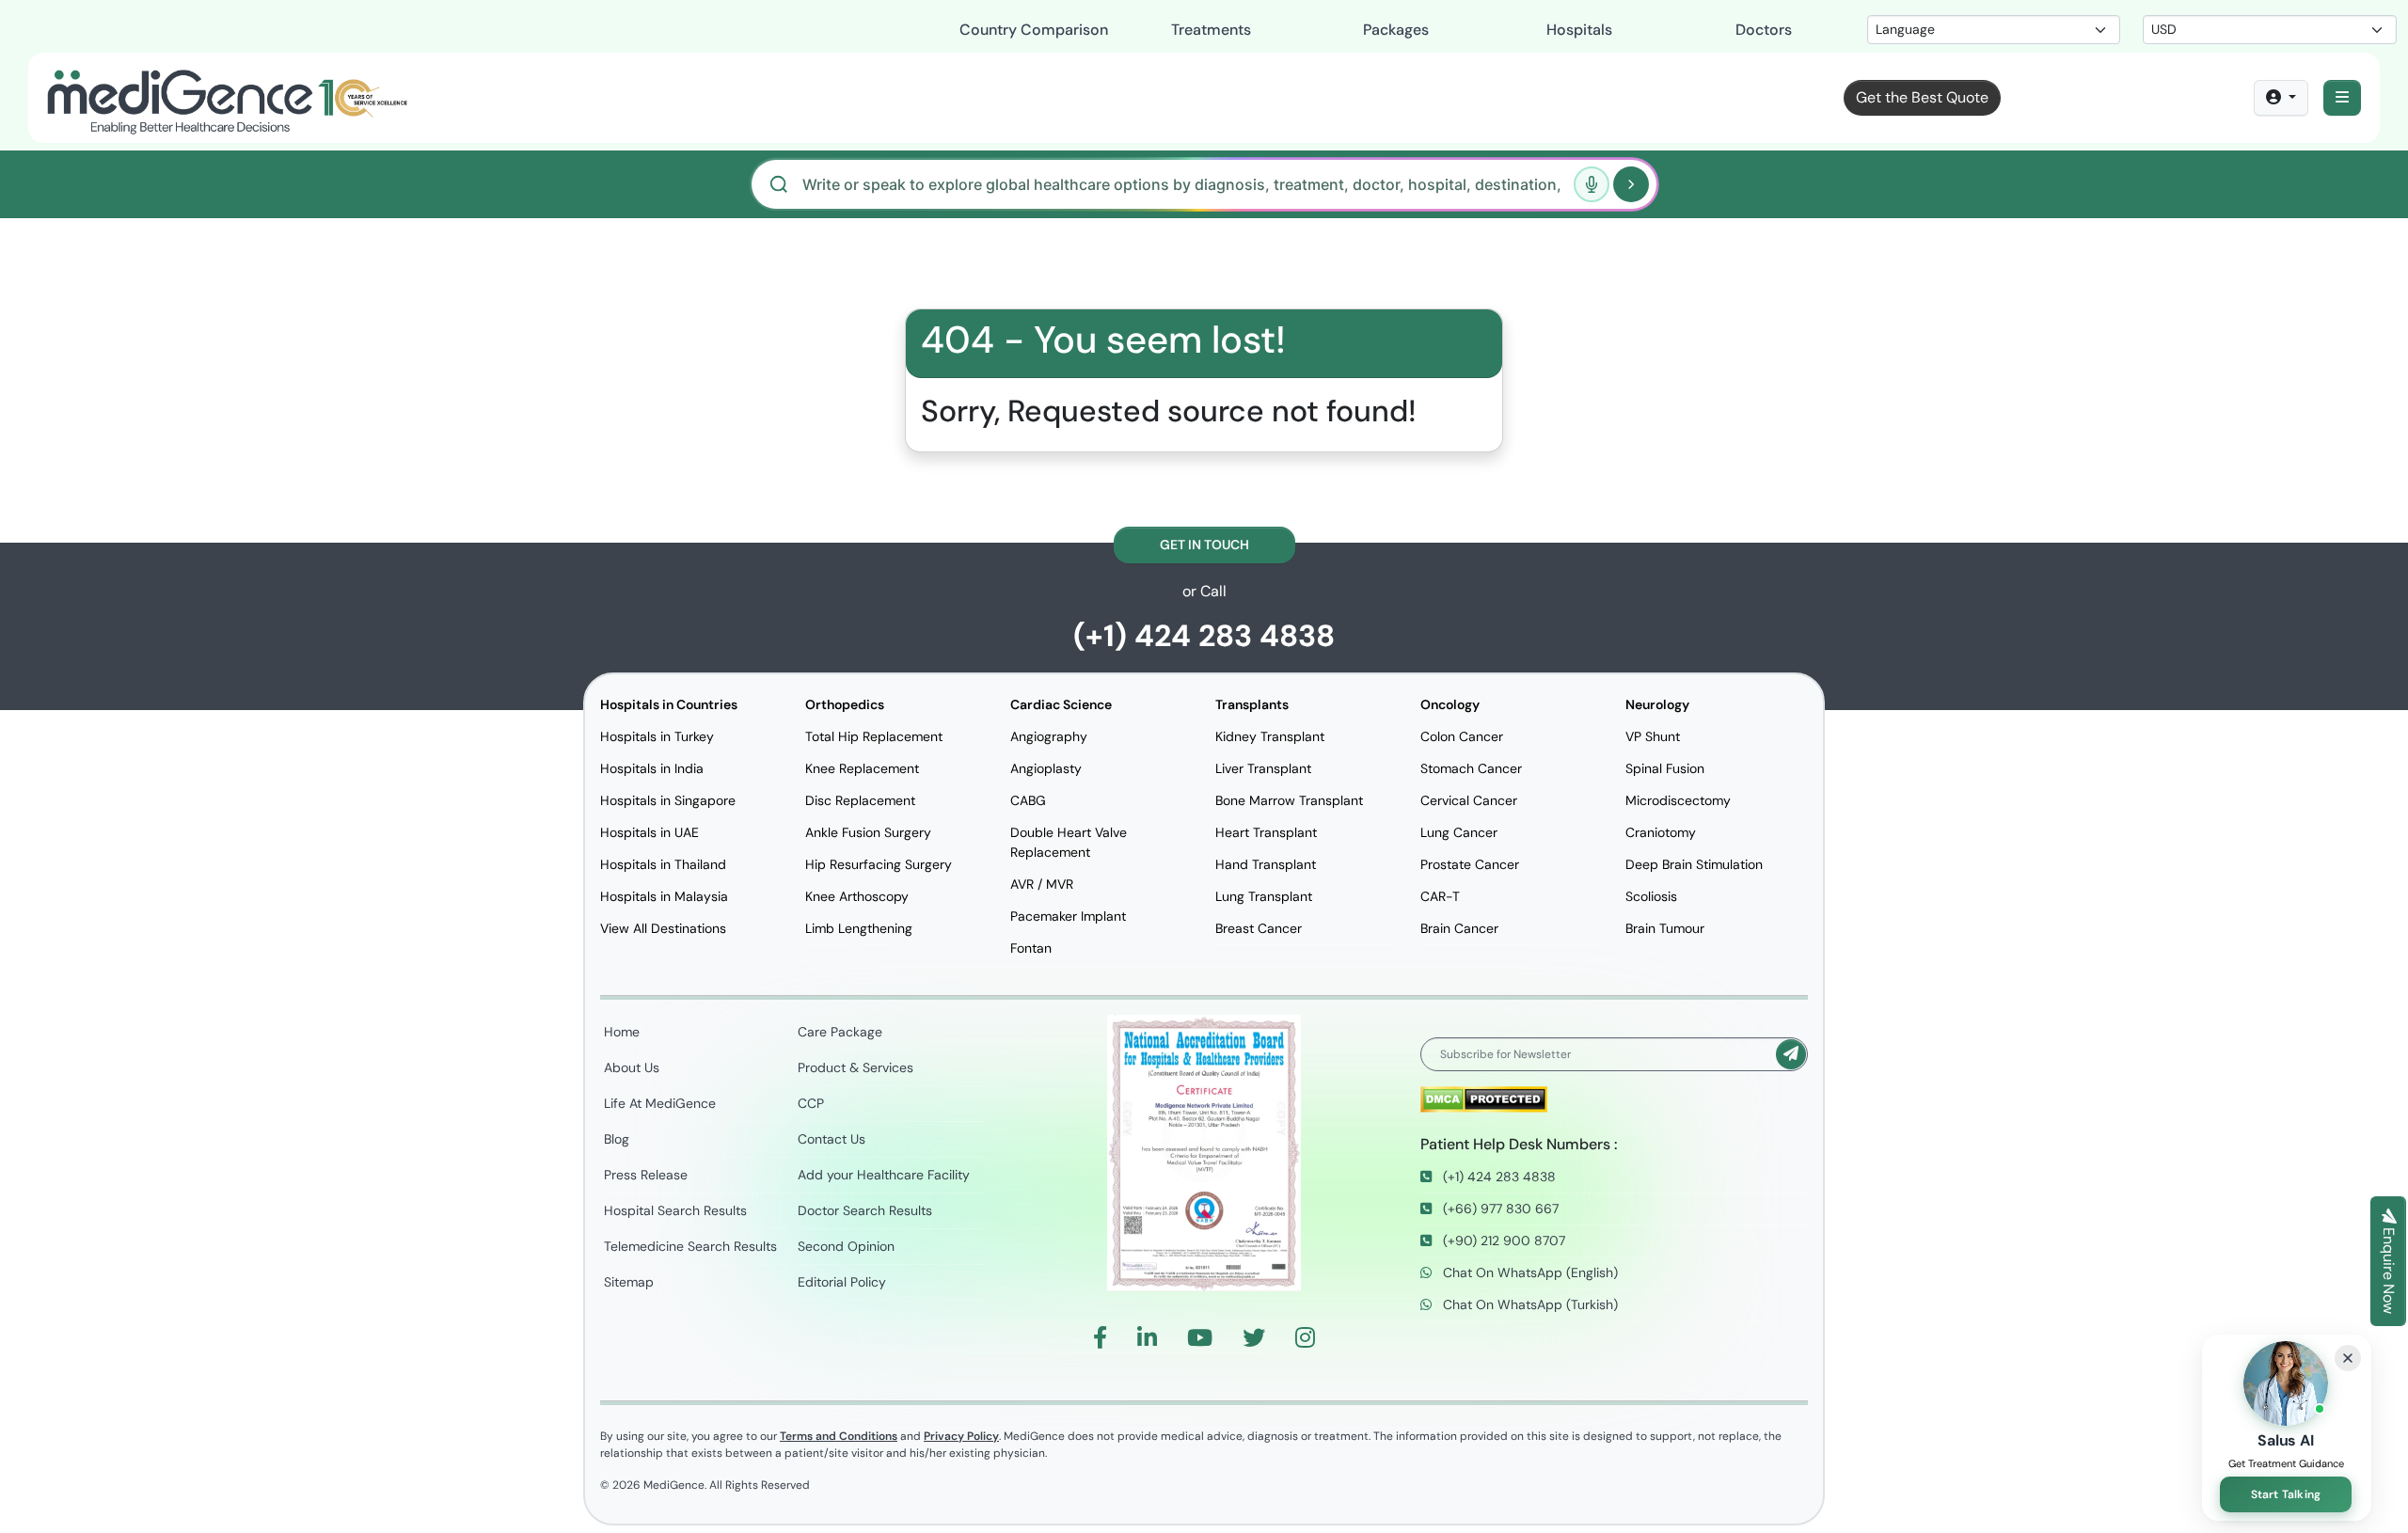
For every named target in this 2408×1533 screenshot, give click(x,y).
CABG (1028, 800)
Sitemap (629, 1282)
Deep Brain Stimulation (1694, 864)
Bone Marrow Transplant (1289, 800)
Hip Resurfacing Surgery (879, 864)
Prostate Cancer (1470, 864)
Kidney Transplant (1270, 736)
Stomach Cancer (1471, 768)
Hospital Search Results (675, 1210)
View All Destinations (663, 928)
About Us (632, 1067)
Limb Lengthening (859, 928)
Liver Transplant (1263, 768)
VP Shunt (1653, 736)
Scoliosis (1651, 896)
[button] (2342, 98)
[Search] (1631, 184)
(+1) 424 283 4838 (1204, 636)
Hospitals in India (652, 768)
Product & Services (855, 1067)
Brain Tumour (1665, 928)
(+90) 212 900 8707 (1502, 1241)
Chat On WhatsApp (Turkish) (1529, 1304)
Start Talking (2286, 1494)
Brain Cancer (1459, 928)
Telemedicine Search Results (690, 1246)
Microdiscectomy (1678, 800)
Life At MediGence (660, 1103)
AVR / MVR (1042, 884)
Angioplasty (1046, 768)
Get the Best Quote (1922, 97)
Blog (617, 1139)
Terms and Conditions (839, 1436)
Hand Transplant (1266, 864)
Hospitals (1579, 30)
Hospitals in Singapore (668, 800)
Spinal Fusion (1665, 768)
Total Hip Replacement (874, 736)
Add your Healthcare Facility (884, 1175)
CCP (811, 1103)
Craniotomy (1661, 832)
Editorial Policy (842, 1282)
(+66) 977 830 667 (1499, 1209)
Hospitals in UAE (650, 832)
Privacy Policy (961, 1436)
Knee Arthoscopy (857, 896)
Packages (1396, 30)
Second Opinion (846, 1246)
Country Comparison (1034, 30)
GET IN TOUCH (1204, 545)
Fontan (1031, 948)
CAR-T (1440, 896)
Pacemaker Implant (1068, 916)
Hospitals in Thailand (663, 864)
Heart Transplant (1266, 832)
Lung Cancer (1459, 832)
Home (622, 1032)
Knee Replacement (862, 768)
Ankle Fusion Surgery (868, 832)
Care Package (840, 1032)
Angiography (1049, 736)
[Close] (2348, 1358)
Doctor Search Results (865, 1210)
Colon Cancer (1462, 736)
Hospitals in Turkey (657, 736)
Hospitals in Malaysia (664, 896)
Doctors (1764, 30)
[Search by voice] (1592, 184)
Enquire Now (2389, 1269)
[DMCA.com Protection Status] (1484, 1099)
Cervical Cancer (1469, 800)
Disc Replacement (860, 800)
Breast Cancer (1259, 928)
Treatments (1211, 30)
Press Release (646, 1175)
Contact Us (832, 1139)
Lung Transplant (1264, 896)
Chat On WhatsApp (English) (1529, 1272)
